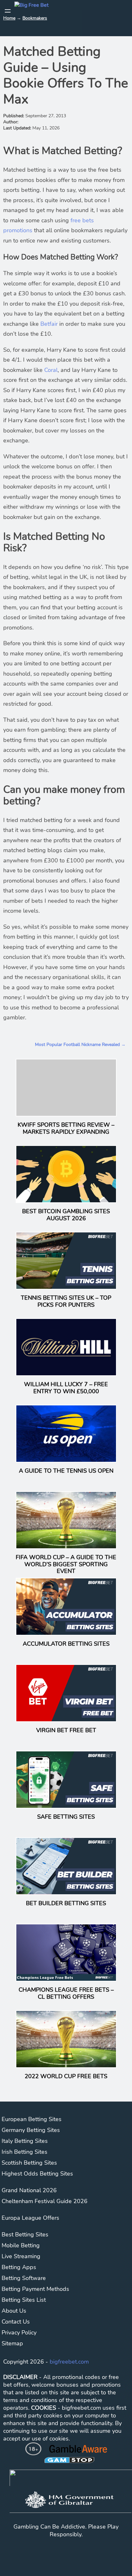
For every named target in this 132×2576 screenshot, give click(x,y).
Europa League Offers (30, 2218)
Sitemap (12, 2343)
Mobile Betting (21, 2245)
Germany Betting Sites (31, 2130)
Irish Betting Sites (25, 2152)
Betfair (49, 324)
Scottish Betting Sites (29, 2163)
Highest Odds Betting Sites (37, 2174)
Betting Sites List (24, 2300)
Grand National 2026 (29, 2190)
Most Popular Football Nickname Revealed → (80, 1045)
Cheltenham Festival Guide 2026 (45, 2201)
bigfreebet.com (69, 2362)
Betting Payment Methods (35, 2289)
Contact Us (16, 2322)
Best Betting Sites (25, 2234)
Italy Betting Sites (25, 2141)
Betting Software (24, 2278)
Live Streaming (21, 2256)
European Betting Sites (32, 2119)
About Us (14, 2311)
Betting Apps (19, 2267)
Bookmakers (35, 18)
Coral (51, 370)
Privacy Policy (19, 2333)
